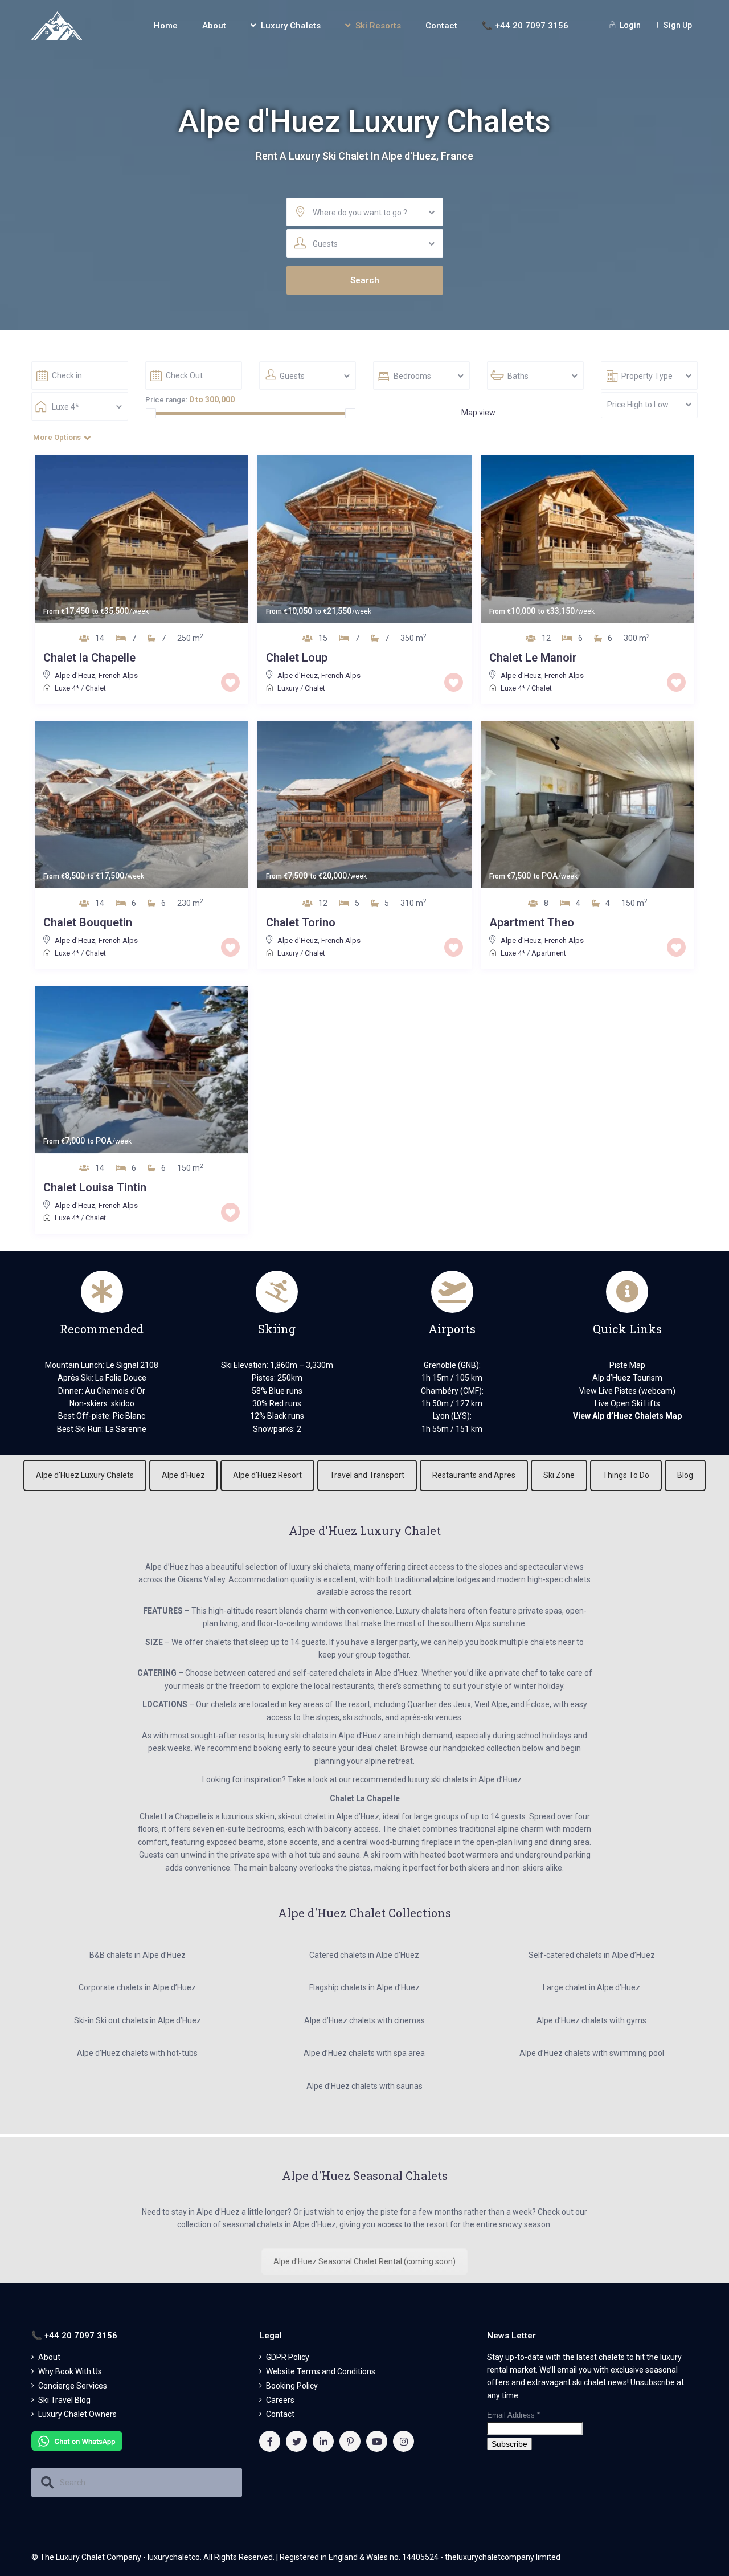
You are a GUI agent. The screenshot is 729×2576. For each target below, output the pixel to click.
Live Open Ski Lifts (627, 1403)
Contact (441, 26)
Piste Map (627, 1365)
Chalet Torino (301, 922)
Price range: (166, 400)
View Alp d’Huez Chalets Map (627, 1416)
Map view (478, 413)
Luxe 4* (67, 688)
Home (166, 26)
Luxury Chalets (291, 26)
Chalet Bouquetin (88, 922)
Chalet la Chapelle (89, 658)
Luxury (288, 688)
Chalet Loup (297, 658)
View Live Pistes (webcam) (627, 1391)
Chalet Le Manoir (533, 658)
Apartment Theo (532, 922)
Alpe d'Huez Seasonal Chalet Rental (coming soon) (364, 2261)
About (214, 26)
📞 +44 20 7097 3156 (525, 26)
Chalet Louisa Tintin (95, 1187)
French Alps (118, 675)
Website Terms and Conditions (321, 2371)
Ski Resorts (378, 26)
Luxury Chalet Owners (77, 2414)
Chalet (96, 688)
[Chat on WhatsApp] (77, 2440)
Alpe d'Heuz (75, 675)
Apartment (549, 953)
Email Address (513, 2415)
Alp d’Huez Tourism (627, 1378)
